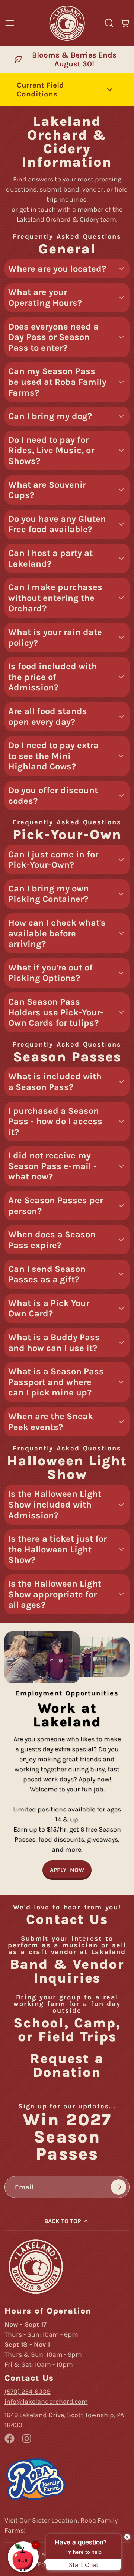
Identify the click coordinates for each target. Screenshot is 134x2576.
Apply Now (67, 1870)
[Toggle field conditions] (110, 89)
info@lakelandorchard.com (46, 2402)
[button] (67, 90)
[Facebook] (9, 2438)
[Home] (67, 23)
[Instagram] (27, 2438)
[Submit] (119, 2187)
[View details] (36, 2266)
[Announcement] (67, 60)
